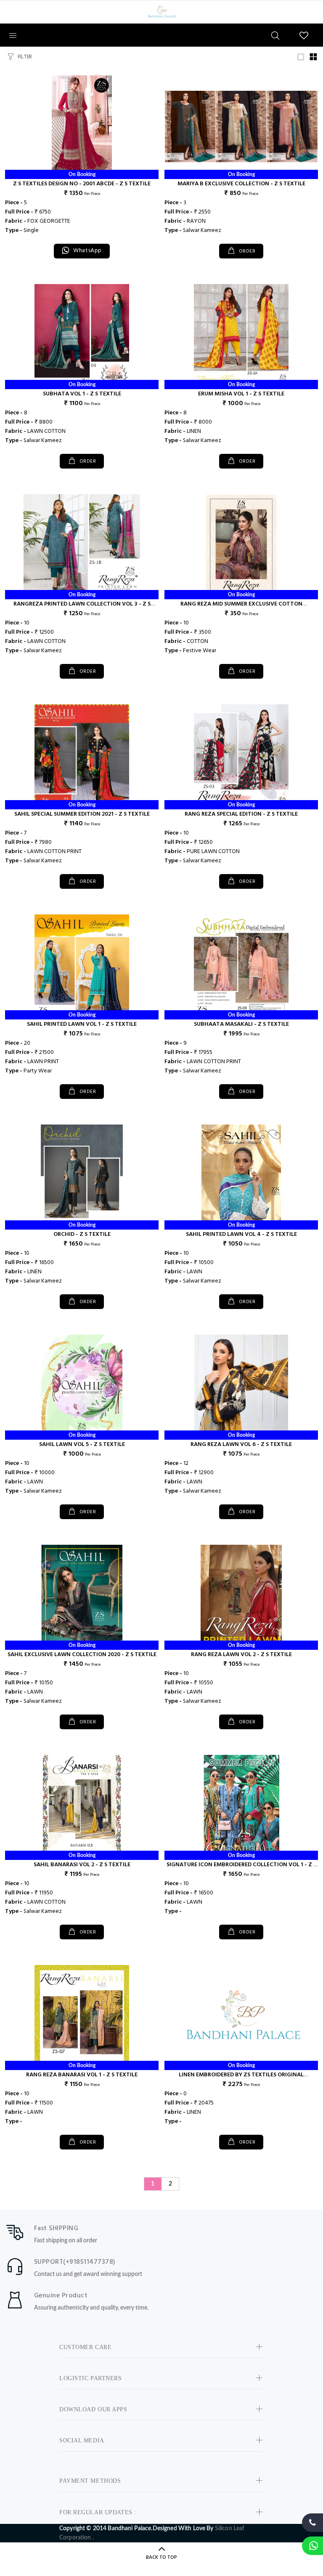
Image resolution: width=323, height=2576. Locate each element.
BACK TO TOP (161, 2558)
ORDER (246, 251)
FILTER (25, 57)
